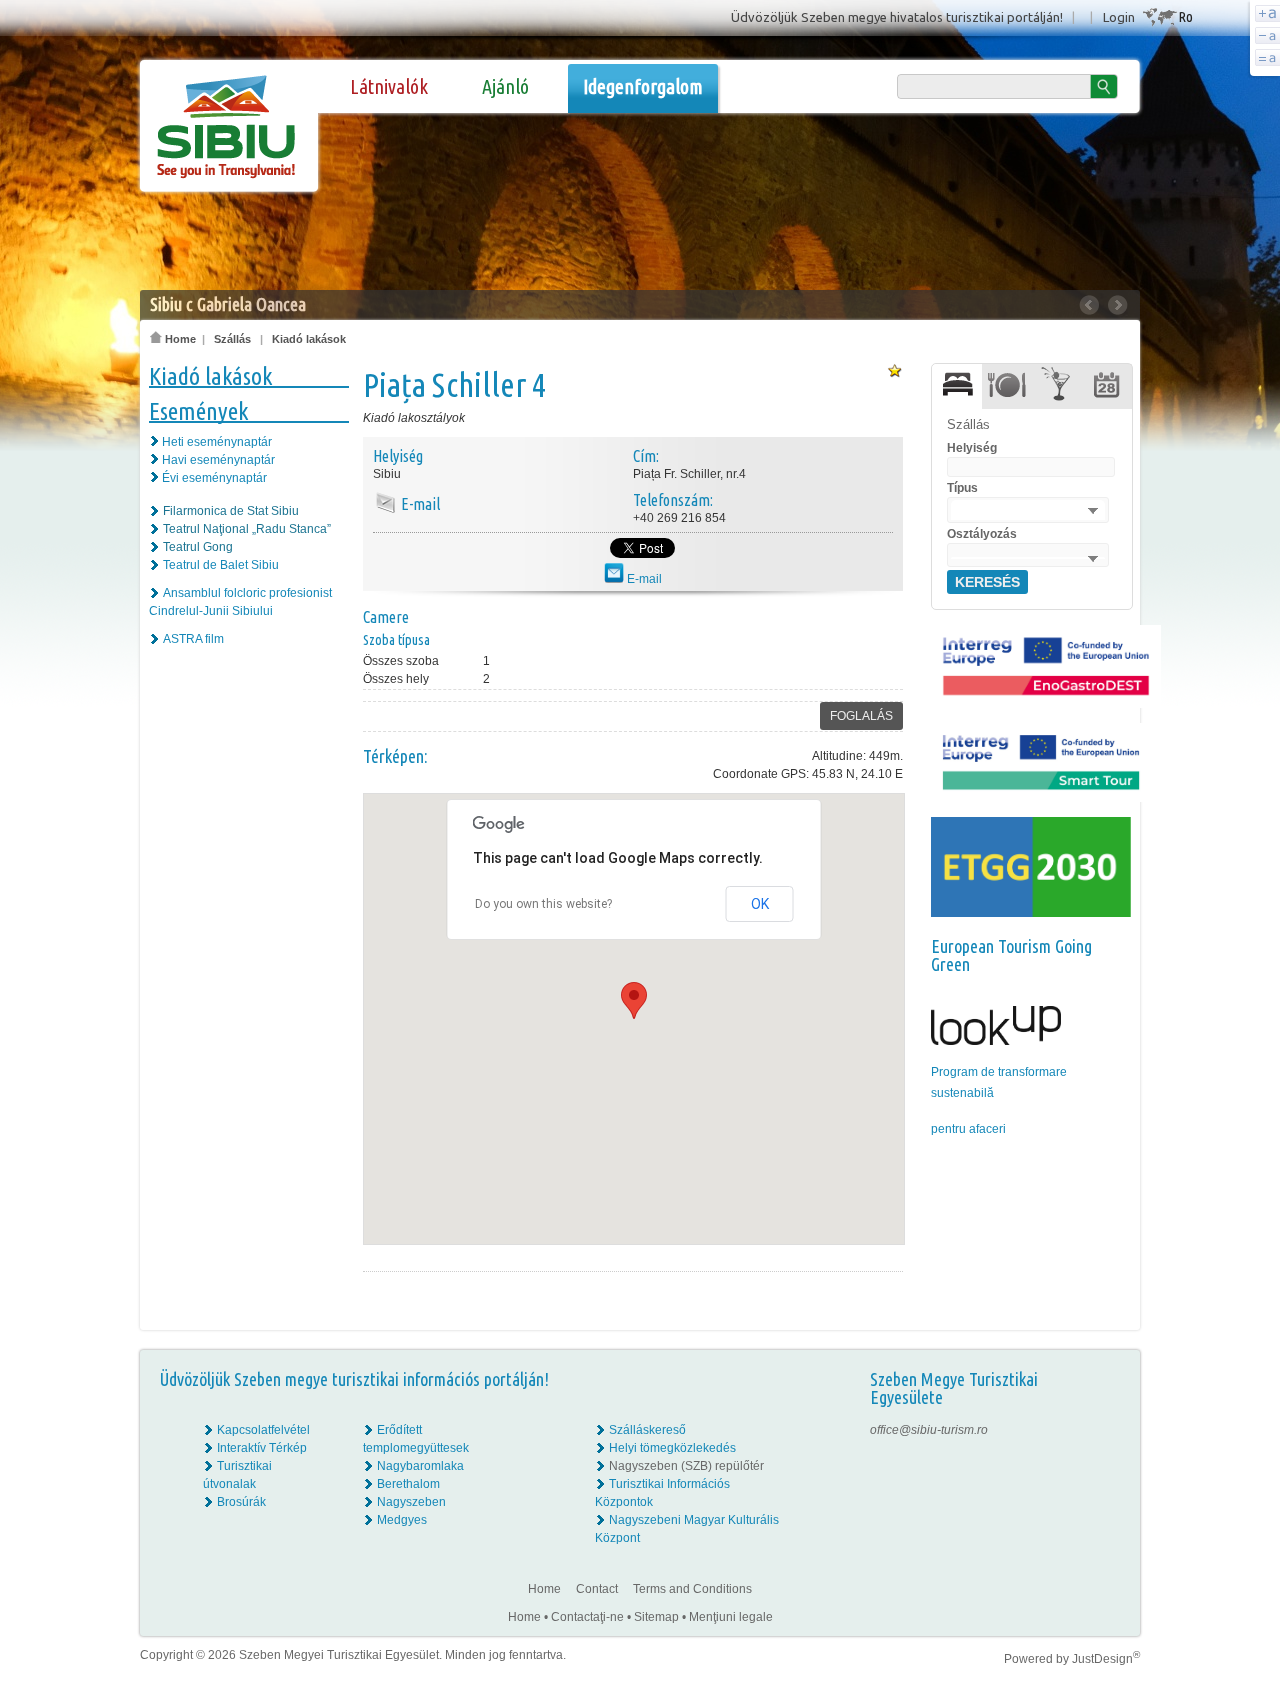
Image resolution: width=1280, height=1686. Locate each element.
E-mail (643, 579)
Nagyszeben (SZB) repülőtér (686, 1466)
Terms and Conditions (692, 1589)
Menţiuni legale (731, 1617)
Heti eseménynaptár (217, 442)
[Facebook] (1111, 1430)
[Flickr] (1111, 1448)
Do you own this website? (543, 904)
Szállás (232, 339)
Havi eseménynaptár (218, 460)
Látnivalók (389, 86)
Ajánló (505, 86)
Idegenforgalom (643, 86)
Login (1119, 17)
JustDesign (1106, 1659)
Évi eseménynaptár (214, 478)
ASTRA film (193, 639)
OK (760, 904)
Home (179, 339)
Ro (1185, 16)
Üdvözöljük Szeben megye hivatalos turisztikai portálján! (897, 17)
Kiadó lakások (309, 339)
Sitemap (656, 1617)
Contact (597, 1589)
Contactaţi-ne (587, 1617)
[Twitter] (1111, 1466)
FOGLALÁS (861, 716)
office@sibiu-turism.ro (929, 1430)
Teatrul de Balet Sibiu (221, 565)
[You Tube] (1110, 1484)
